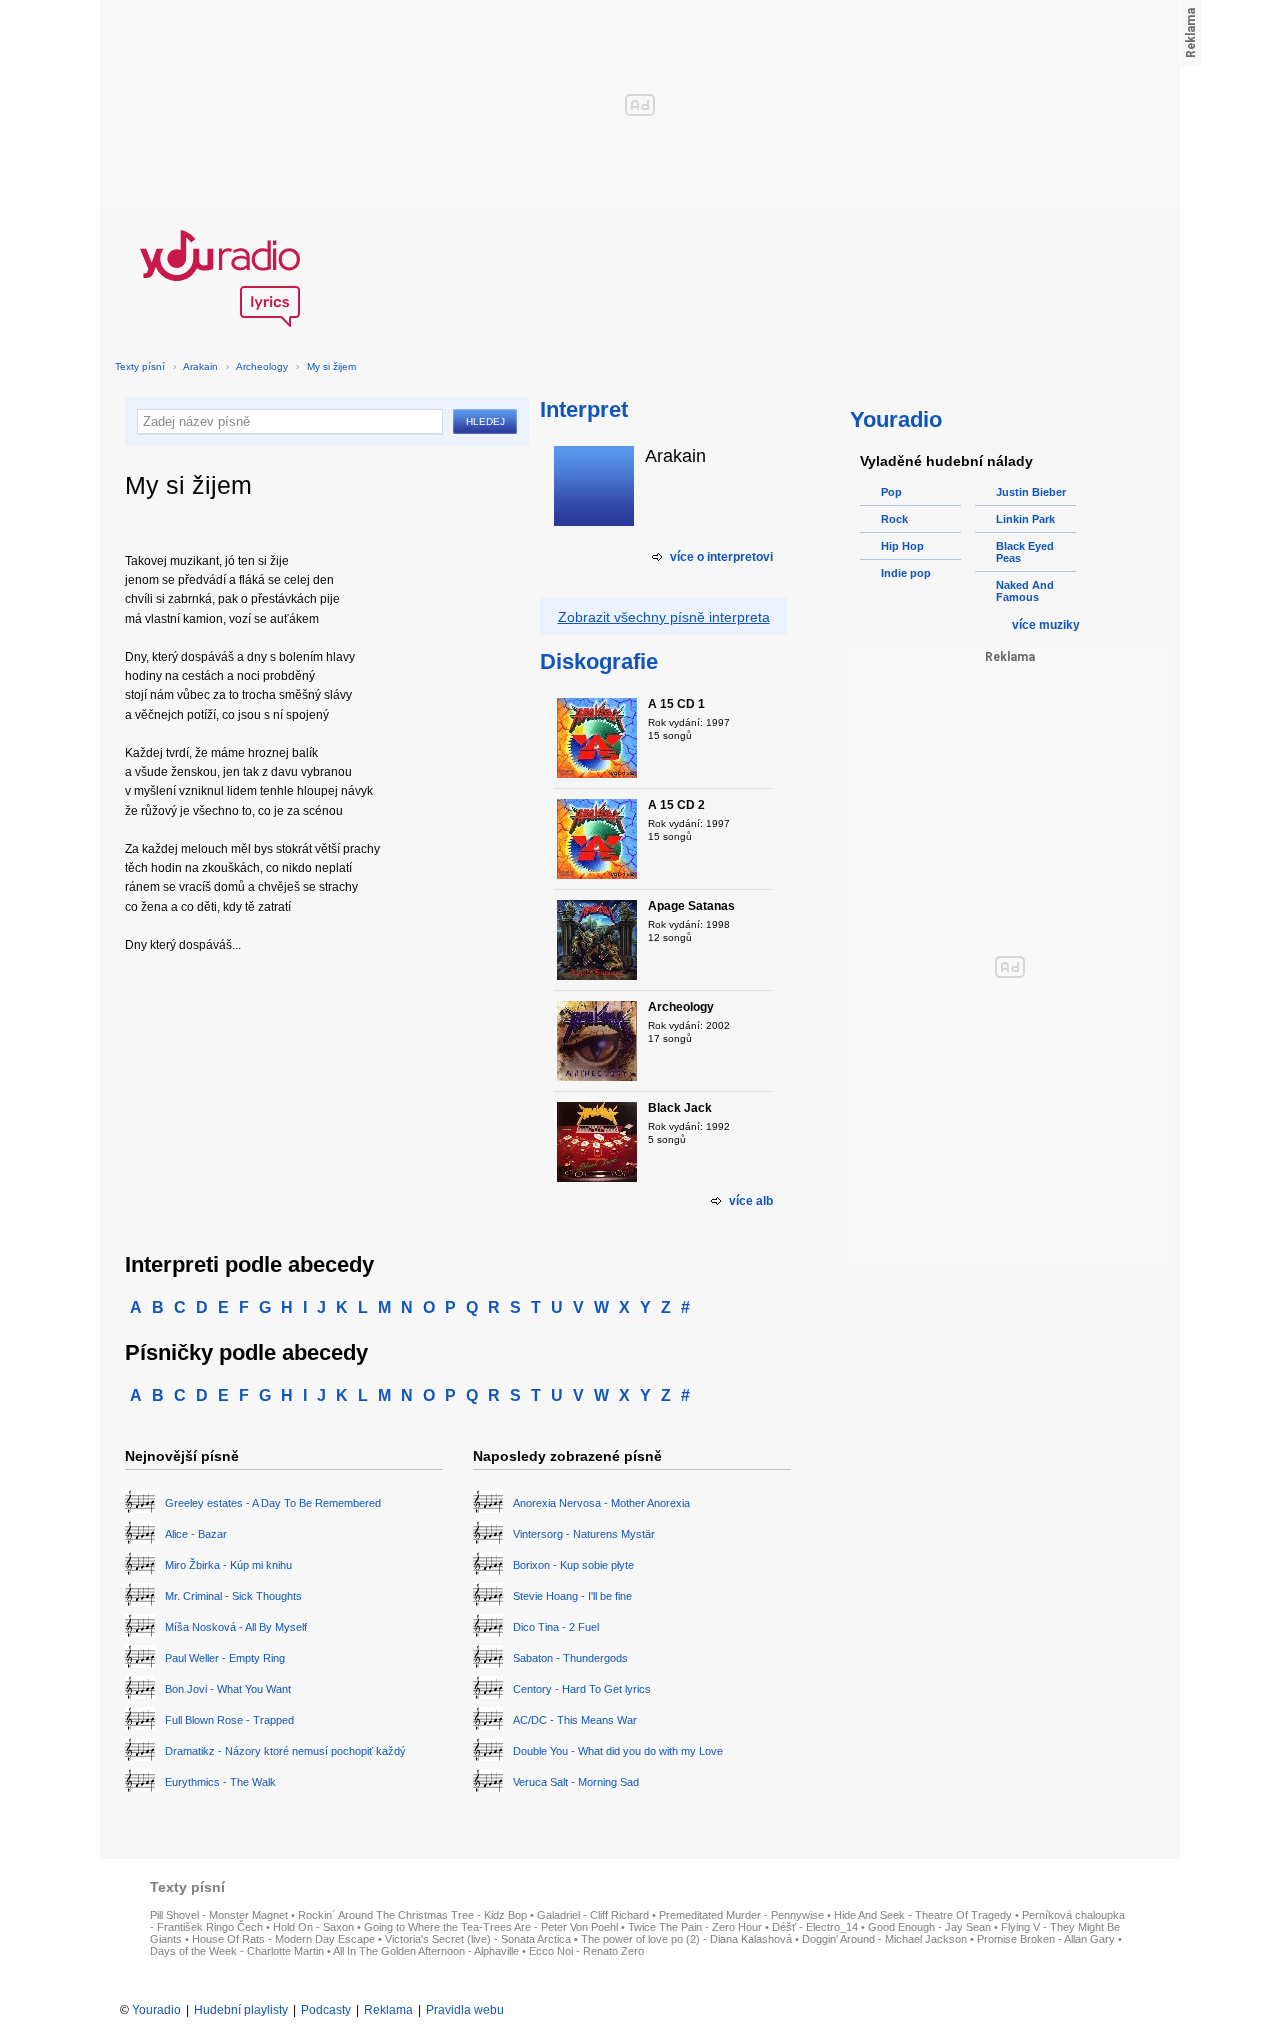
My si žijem (331, 366)
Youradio (156, 2010)
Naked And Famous (1025, 591)
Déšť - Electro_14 (815, 1927)
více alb (751, 1201)
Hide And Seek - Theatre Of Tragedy (923, 1915)
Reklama (388, 2010)
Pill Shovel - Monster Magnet (219, 1915)
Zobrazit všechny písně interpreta (664, 617)
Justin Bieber (1031, 492)
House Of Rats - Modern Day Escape (283, 1939)
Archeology (262, 366)
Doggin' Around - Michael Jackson (884, 1939)
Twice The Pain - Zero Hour (695, 1927)
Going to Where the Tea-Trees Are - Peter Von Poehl (491, 1927)
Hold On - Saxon (313, 1927)
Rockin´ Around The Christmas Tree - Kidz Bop (412, 1915)
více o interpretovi (721, 557)
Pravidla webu (465, 2010)
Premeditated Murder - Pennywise (741, 1915)
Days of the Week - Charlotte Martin (237, 1951)
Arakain (200, 366)
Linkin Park (1025, 519)
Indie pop (906, 573)
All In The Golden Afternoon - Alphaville (426, 1951)
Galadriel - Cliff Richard (593, 1915)
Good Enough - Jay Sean (929, 1927)
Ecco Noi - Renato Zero (586, 1951)
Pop (891, 492)
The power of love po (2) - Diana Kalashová (686, 1939)
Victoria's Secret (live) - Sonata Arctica (478, 1939)
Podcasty (326, 2010)
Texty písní (140, 366)
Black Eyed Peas (1025, 552)
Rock (894, 519)
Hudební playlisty (241, 2010)
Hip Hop (902, 546)
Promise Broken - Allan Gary (1046, 1939)
